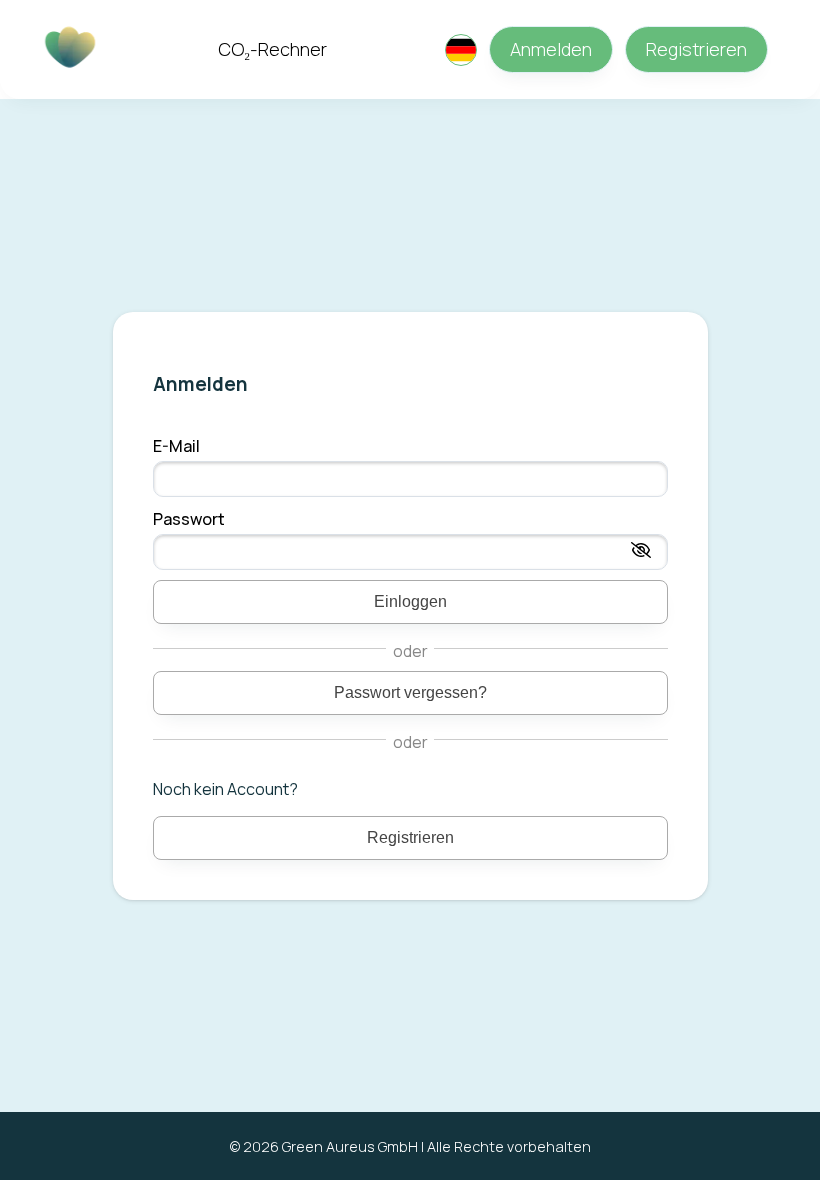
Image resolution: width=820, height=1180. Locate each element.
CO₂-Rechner (272, 49)
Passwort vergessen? (410, 692)
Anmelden (551, 49)
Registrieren (696, 49)
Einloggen (410, 601)
